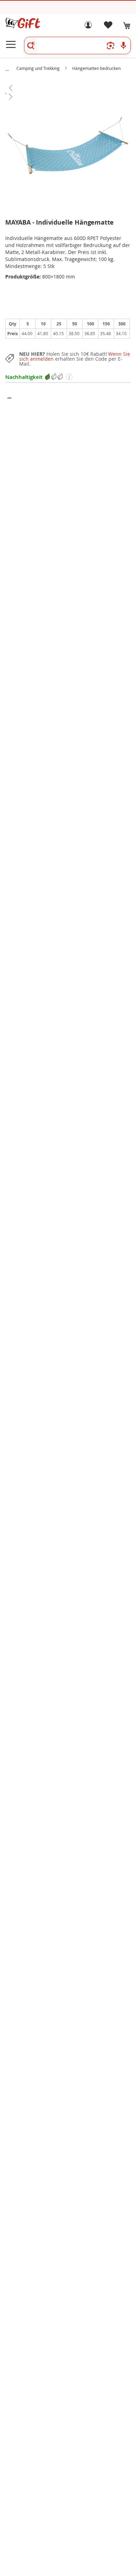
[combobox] (77, 45)
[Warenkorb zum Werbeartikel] (127, 26)
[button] (68, 88)
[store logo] (23, 23)
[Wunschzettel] (108, 27)
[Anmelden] (88, 27)
